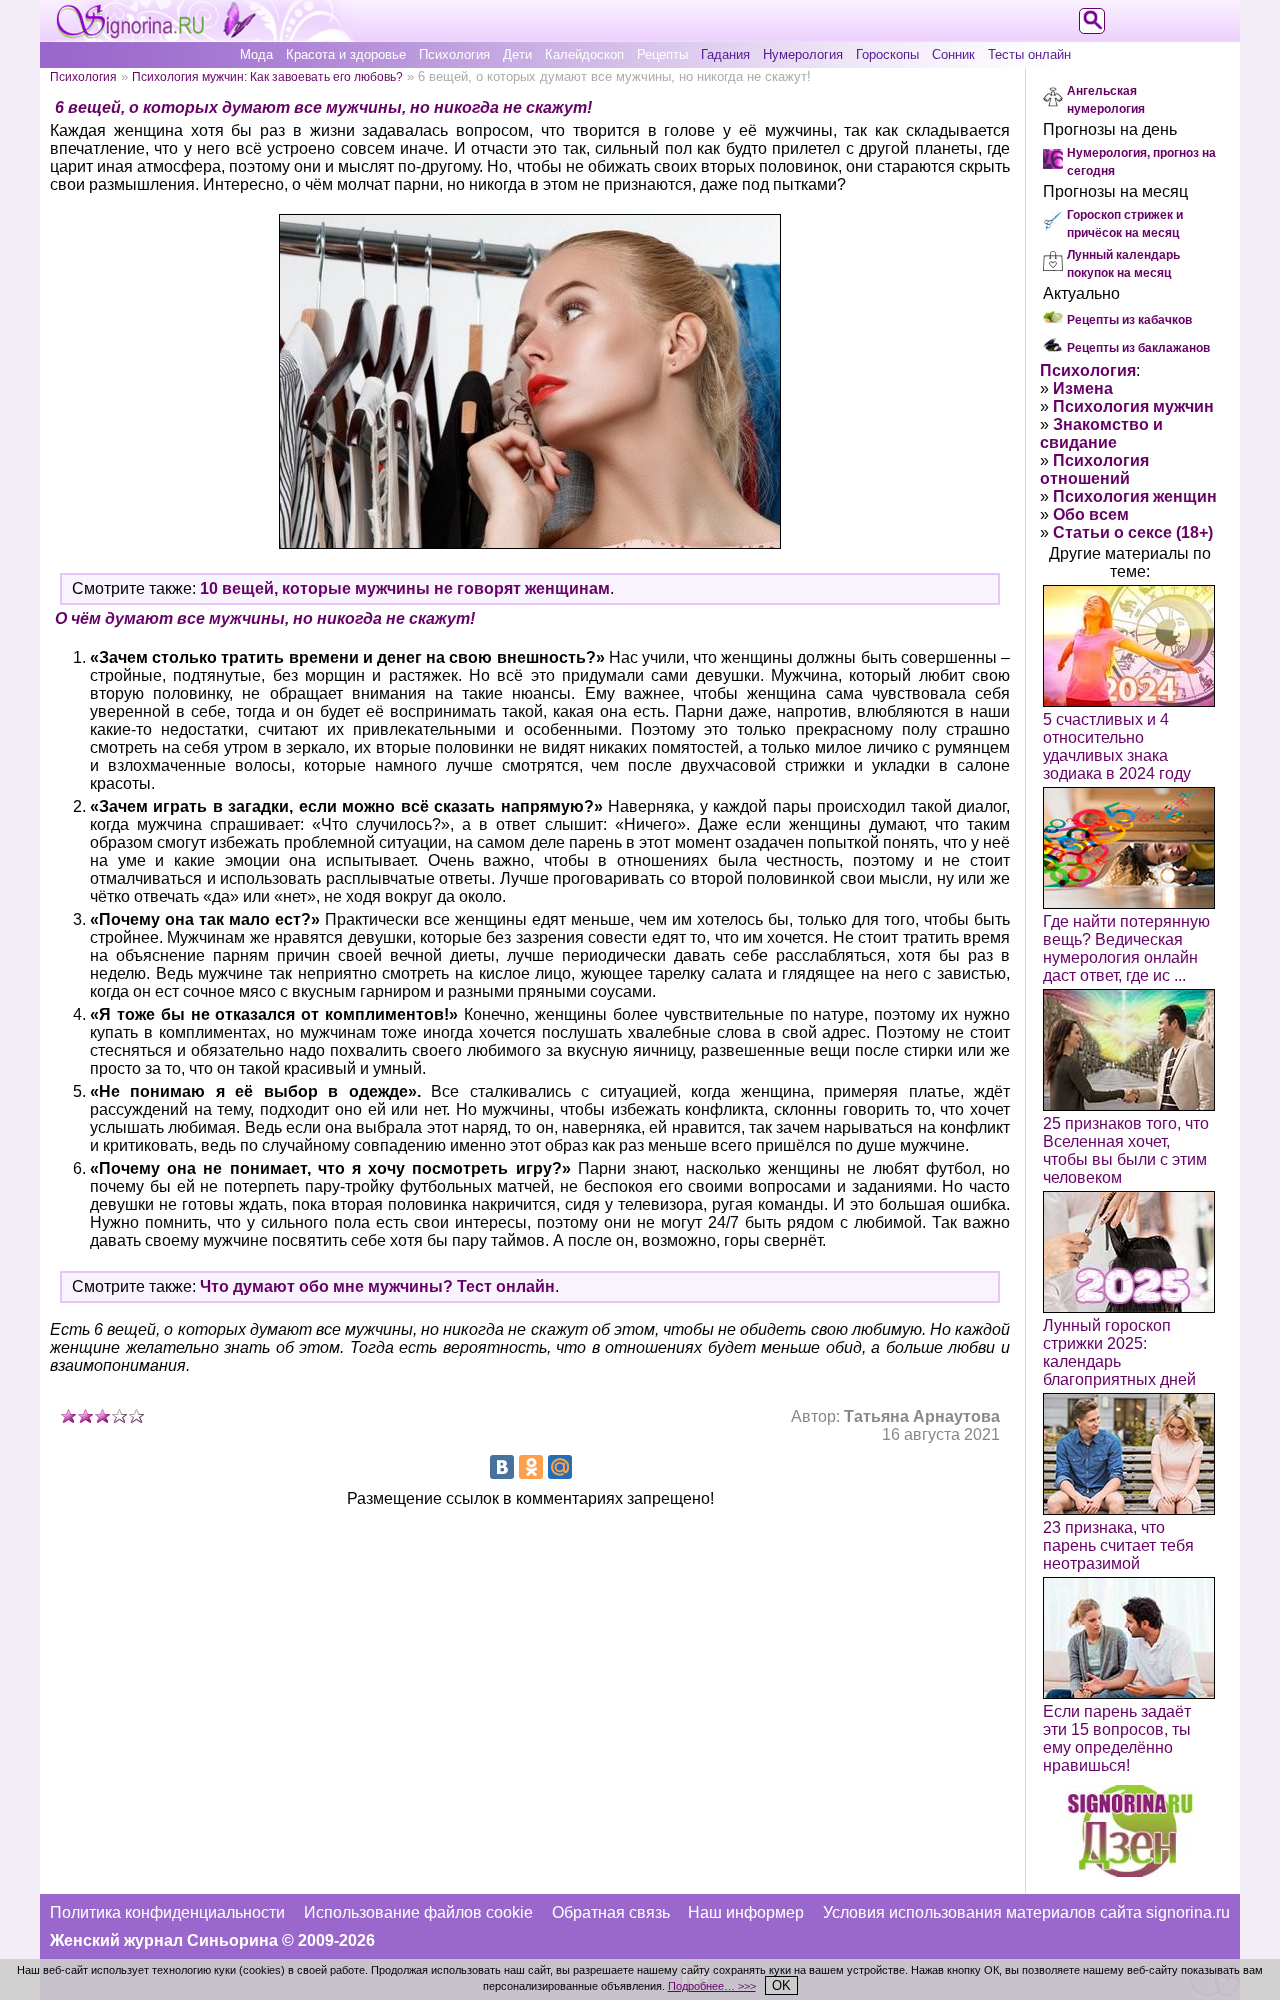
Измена (1083, 388)
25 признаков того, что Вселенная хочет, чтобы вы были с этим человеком (1126, 1150)
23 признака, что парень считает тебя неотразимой (1118, 1545)
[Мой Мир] (560, 1467)
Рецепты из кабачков (1129, 320)
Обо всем (1091, 514)
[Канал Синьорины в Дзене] (1130, 1871)
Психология (454, 54)
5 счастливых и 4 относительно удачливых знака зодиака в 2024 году (1117, 746)
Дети (517, 54)
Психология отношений (1094, 469)
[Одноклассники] (531, 1467)
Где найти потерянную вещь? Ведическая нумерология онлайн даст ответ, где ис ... (1126, 948)
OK (781, 1985)
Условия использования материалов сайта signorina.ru (1026, 1912)
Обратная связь (611, 1912)
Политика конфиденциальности (167, 1912)
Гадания (725, 54)
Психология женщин (1135, 496)
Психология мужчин (1133, 406)
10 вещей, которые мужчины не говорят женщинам (405, 588)
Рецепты (662, 54)
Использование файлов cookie (418, 1912)
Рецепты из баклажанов (1138, 348)
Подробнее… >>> (712, 1986)
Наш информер (746, 1912)
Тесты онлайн (1029, 54)
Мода (256, 54)
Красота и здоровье (346, 54)
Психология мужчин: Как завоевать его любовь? (267, 76)
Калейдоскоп (584, 54)
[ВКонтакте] (502, 1467)
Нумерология (803, 54)
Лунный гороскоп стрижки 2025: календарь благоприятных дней (1119, 1352)
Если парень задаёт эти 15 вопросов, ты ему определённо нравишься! (1117, 1738)
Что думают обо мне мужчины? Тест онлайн (377, 1286)
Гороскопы (887, 54)
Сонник (953, 54)
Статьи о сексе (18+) (1133, 532)
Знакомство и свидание (1101, 433)
